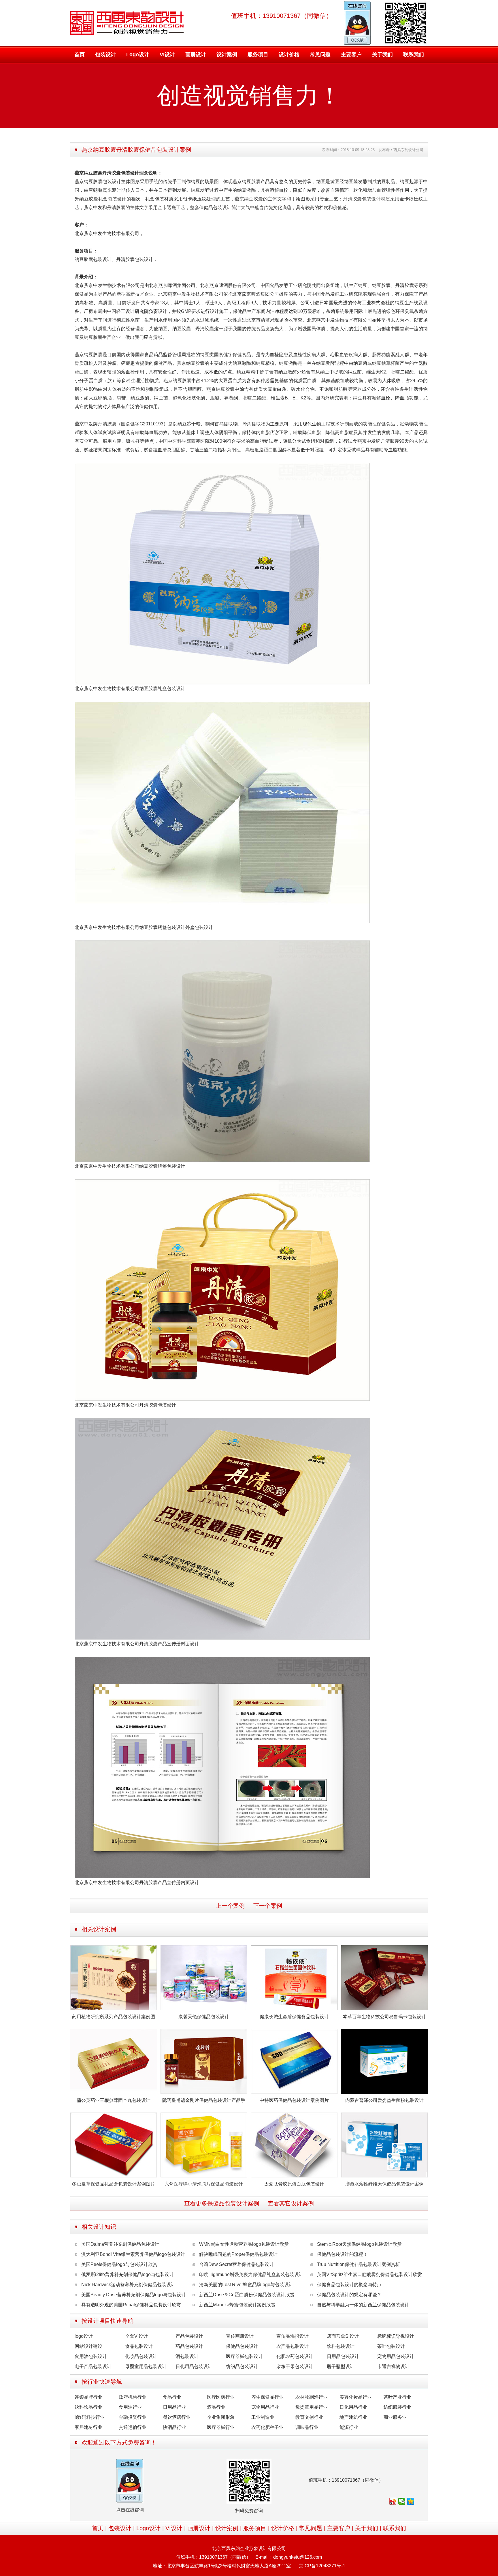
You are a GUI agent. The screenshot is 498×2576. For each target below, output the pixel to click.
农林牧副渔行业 (312, 2397)
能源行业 (349, 2427)
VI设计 (167, 55)
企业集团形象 (221, 2417)
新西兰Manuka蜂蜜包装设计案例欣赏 (237, 2305)
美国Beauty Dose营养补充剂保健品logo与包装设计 (134, 2295)
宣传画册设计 (240, 2336)
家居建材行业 (88, 2427)
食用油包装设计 (91, 2356)
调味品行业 (307, 2427)
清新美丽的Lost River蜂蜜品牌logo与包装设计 (246, 2285)
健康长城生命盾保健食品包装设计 (294, 2017)
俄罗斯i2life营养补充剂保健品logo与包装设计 (128, 2274)
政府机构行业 (133, 2397)
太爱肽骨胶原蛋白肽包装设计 (294, 2184)
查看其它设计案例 (291, 2203)
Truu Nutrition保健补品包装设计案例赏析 (359, 2264)
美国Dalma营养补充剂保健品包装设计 (120, 2244)
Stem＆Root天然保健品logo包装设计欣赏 (359, 2244)
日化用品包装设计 (194, 2366)
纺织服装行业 (397, 2407)
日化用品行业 (353, 2407)
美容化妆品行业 (356, 2397)
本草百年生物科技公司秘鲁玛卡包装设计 (384, 2017)
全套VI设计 (136, 2336)
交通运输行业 (133, 2427)
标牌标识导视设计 (396, 2336)
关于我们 (382, 55)
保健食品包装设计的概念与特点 (349, 2285)
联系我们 (414, 55)
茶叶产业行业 (397, 2397)
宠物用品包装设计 (396, 2356)
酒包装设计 (187, 2356)
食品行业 (172, 2397)
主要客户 (351, 55)
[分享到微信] (402, 2501)
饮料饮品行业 (88, 2407)
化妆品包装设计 (141, 2356)
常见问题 (320, 55)
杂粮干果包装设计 (295, 2366)
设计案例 (227, 55)
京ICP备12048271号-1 (322, 2566)
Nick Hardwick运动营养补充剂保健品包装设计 (128, 2285)
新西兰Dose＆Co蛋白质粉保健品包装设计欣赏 (247, 2295)
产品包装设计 (189, 2336)
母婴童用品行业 (312, 2407)
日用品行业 (174, 2407)
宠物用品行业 (265, 2407)
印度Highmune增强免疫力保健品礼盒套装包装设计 (251, 2274)
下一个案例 (268, 1906)
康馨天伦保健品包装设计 (204, 2017)
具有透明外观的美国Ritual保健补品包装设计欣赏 (131, 2305)
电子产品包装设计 (93, 2366)
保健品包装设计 (242, 2346)
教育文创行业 (309, 2417)
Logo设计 (138, 55)
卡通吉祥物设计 (393, 2366)
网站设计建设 (88, 2346)
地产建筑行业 (353, 2417)
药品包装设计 (189, 2346)
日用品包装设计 (343, 2356)
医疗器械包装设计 (244, 2356)
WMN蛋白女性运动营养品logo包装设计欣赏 (244, 2244)
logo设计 (84, 2336)
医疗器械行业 (221, 2427)
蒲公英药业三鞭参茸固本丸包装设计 (114, 2100)
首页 (80, 55)
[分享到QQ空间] (411, 2501)
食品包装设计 (139, 2346)
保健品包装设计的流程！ (342, 2254)
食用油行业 (130, 2407)
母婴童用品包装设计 (146, 2366)
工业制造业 (263, 2417)
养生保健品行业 (267, 2397)
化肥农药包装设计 (295, 2356)
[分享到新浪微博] (393, 2501)
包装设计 (105, 55)
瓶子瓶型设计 (341, 2366)
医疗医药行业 (221, 2397)
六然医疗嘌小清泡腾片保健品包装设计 (204, 2184)
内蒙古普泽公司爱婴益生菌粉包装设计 (384, 2100)
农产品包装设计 (293, 2346)
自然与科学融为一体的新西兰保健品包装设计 (363, 2305)
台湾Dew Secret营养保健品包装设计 (236, 2264)
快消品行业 (174, 2427)
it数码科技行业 (90, 2417)
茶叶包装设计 (391, 2346)
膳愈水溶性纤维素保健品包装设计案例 (384, 2184)
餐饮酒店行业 (177, 2417)
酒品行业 (216, 2407)
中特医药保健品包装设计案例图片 (294, 2100)
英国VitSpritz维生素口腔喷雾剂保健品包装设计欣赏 (369, 2274)
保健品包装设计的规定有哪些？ (349, 2295)
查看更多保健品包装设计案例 (222, 2203)
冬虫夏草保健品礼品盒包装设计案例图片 (114, 2184)
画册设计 (196, 55)
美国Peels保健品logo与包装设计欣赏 (119, 2264)
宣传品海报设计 (293, 2336)
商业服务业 (395, 2417)
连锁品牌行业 (88, 2397)
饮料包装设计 (341, 2346)
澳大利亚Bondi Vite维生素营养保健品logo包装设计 (133, 2254)
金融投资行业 (133, 2417)
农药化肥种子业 (267, 2427)
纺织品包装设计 (242, 2366)
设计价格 (289, 55)
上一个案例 (230, 1906)
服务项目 (258, 55)
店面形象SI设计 (343, 2336)
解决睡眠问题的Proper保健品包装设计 (238, 2254)
